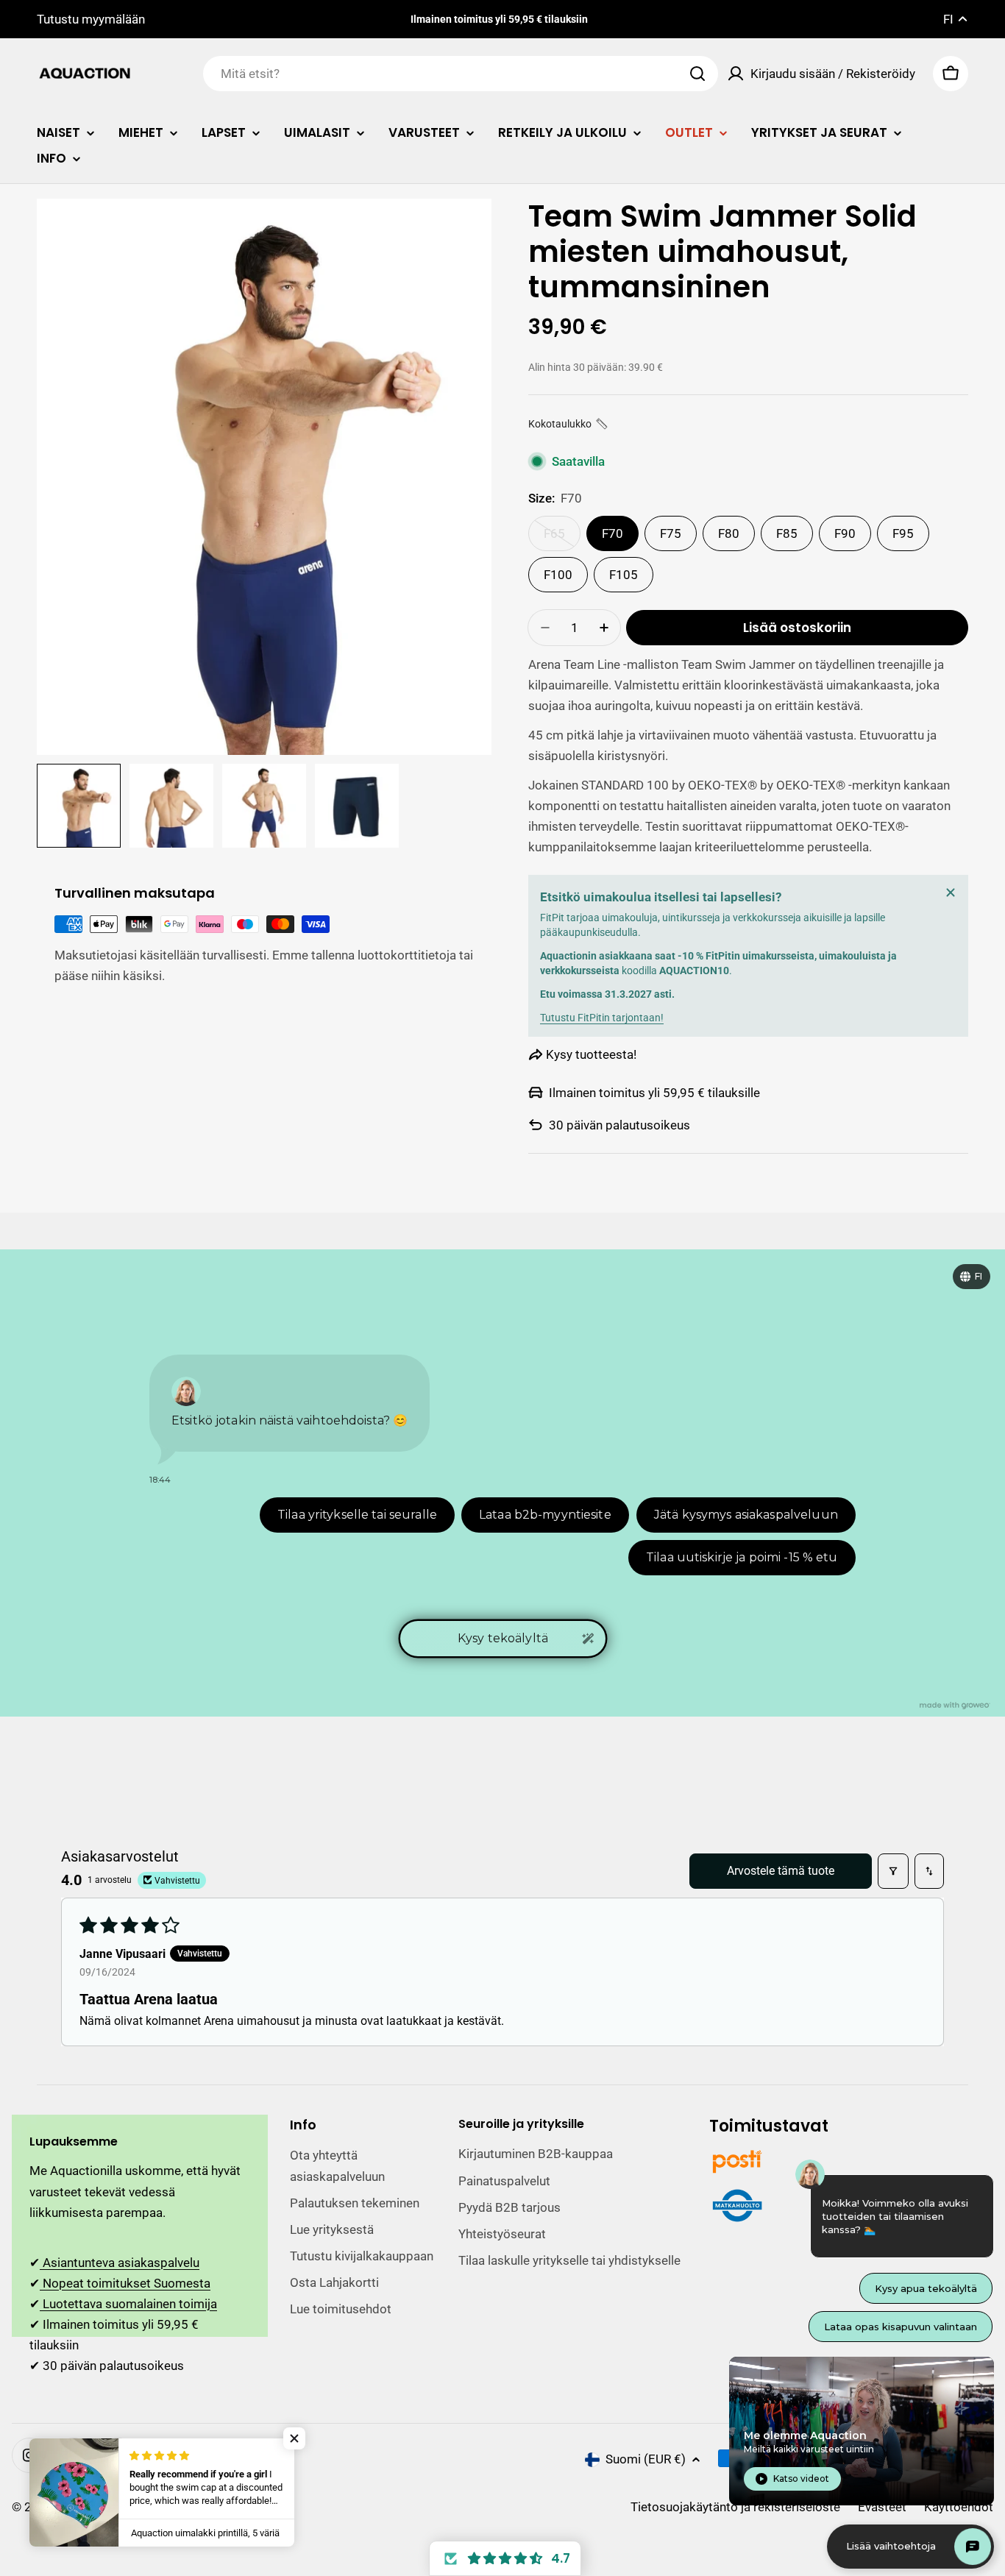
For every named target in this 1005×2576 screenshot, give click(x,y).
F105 (624, 575)
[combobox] (461, 74)
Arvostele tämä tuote (781, 1871)
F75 (671, 533)
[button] (569, 424)
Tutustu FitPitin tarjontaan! (602, 1018)
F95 (903, 533)
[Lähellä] (951, 893)
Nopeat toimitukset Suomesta (125, 2283)
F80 (729, 533)
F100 (558, 575)
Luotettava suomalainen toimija (128, 2304)
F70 (612, 533)
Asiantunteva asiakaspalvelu (120, 2263)
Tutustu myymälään (91, 19)
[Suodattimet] (893, 1871)
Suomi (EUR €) (646, 2459)
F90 (845, 533)
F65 (562, 539)
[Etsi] (697, 74)
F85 (787, 533)
